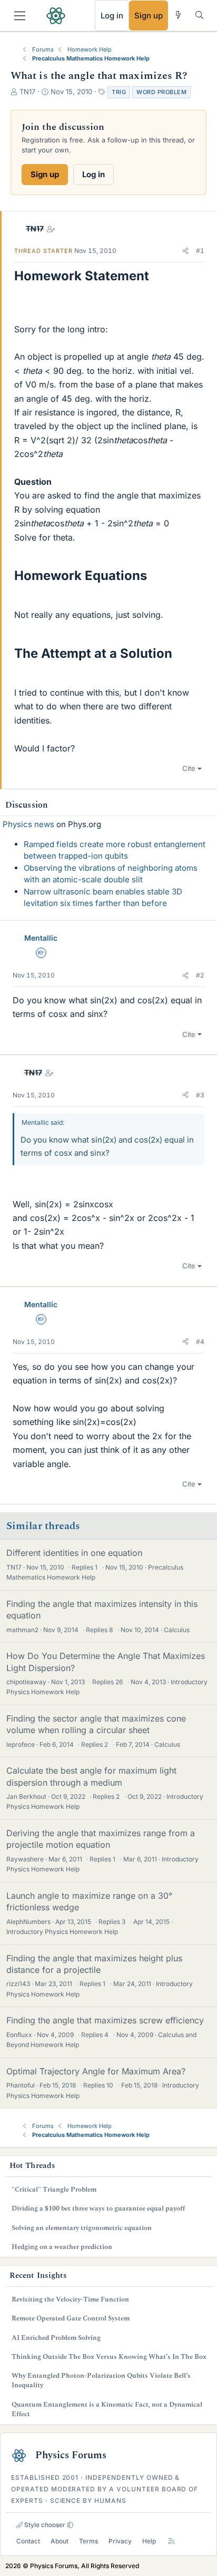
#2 (200, 975)
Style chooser (44, 2525)
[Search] (199, 15)
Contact (28, 2541)
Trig (119, 92)
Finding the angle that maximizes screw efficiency (105, 2020)
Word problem (161, 92)
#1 (200, 251)
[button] (185, 251)
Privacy (120, 2541)
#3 (200, 1095)
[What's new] (178, 15)
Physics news (28, 824)
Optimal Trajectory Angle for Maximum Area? (96, 2071)
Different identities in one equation (74, 1553)
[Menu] (20, 16)
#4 (200, 1342)
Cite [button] (189, 768)
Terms (88, 2541)
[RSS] (171, 2541)
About (60, 2541)
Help (149, 2541)
